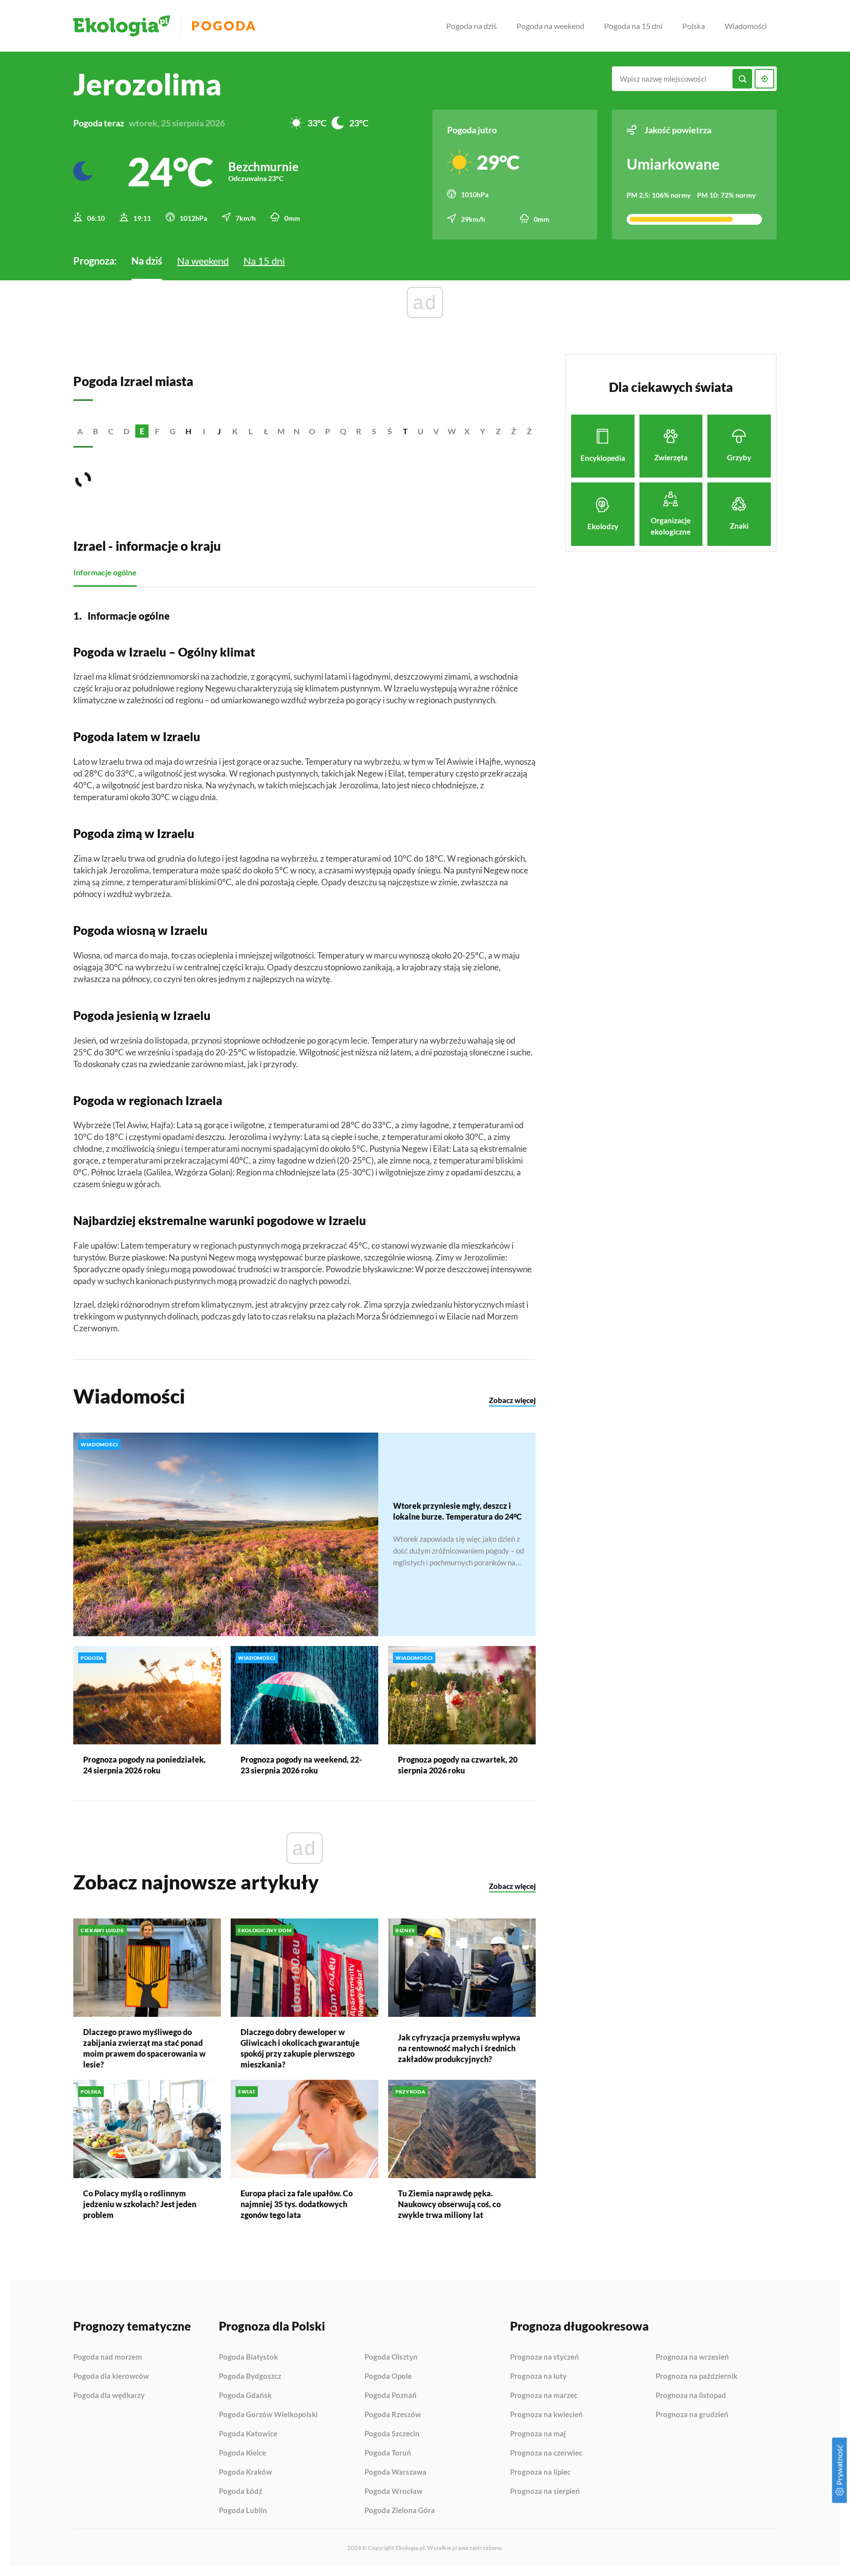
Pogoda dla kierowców (111, 2376)
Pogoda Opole (388, 2376)
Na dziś (147, 261)
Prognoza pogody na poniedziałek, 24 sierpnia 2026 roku (144, 1765)
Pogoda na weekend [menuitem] (550, 26)
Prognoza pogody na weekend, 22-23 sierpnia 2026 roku (301, 1765)
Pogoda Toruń (388, 2453)
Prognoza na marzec (544, 2396)
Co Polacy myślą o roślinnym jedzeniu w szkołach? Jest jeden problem (140, 2204)
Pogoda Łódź (241, 2491)
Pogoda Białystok (248, 2357)
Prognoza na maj (538, 2434)
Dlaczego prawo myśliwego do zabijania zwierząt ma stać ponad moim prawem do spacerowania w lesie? (144, 2048)
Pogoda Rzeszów (393, 2415)
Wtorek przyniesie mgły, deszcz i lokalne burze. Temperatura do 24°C (457, 1511)
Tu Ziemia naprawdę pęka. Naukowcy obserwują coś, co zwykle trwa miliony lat (449, 2204)
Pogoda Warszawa (395, 2472)
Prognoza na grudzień (692, 2414)
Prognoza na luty (538, 2376)
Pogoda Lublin (243, 2510)
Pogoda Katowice (248, 2434)
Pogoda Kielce (243, 2453)
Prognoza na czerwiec (546, 2453)
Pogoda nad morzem (108, 2357)
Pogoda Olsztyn (391, 2357)
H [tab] (188, 431)
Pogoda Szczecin (392, 2434)
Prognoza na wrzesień (692, 2357)
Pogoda (224, 26)
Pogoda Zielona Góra (400, 2510)
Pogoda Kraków (245, 2472)
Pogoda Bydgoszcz (250, 2376)
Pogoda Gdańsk (245, 2396)
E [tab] (142, 431)
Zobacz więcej (512, 1400)
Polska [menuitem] (694, 26)
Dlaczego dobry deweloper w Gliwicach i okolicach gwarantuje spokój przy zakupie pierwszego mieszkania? (300, 2048)
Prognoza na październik (697, 2376)
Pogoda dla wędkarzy (109, 2395)
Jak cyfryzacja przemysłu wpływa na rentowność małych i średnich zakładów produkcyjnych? (459, 2048)
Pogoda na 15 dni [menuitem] (633, 26)
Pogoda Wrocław (394, 2491)
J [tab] (219, 431)
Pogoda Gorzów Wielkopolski (268, 2415)
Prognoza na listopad (691, 2396)
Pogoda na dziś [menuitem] (471, 26)
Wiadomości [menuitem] (746, 26)
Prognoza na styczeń (545, 2357)
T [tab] (405, 431)
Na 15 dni (264, 261)
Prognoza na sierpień (545, 2491)
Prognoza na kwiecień (546, 2415)
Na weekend (203, 261)
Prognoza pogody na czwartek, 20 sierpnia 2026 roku (458, 1765)
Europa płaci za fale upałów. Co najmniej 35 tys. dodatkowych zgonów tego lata (297, 2204)
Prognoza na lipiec (540, 2472)
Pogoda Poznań (391, 2396)
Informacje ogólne (105, 572)
